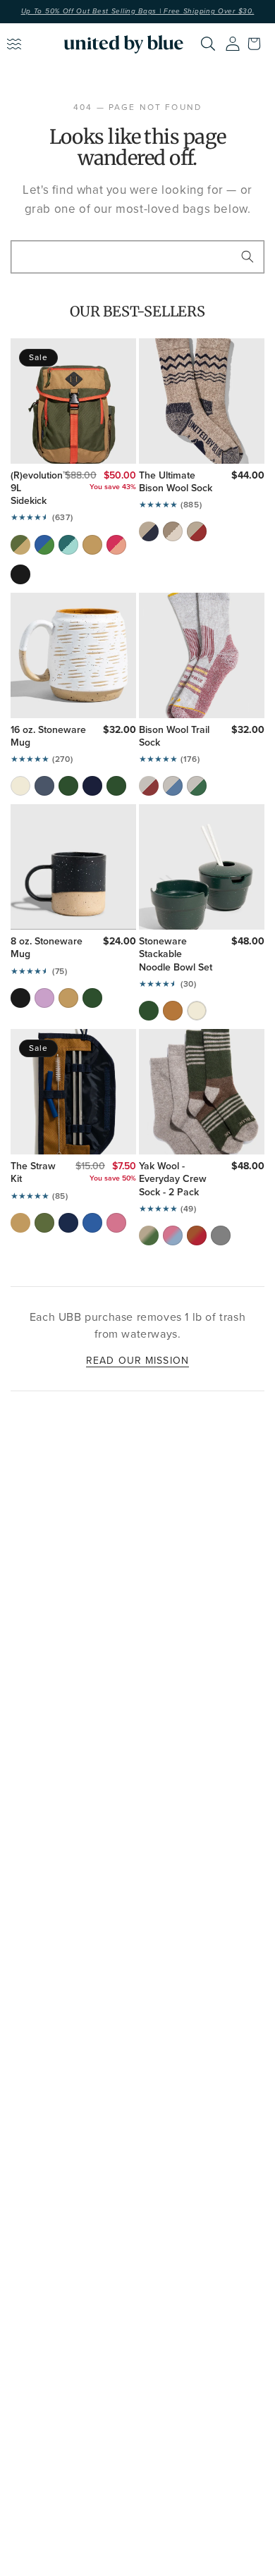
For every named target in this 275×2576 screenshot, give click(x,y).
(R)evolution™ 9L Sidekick (28, 489)
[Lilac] (44, 998)
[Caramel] (173, 1011)
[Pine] (68, 786)
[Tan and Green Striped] (149, 1235)
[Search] (208, 44)
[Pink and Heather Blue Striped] (173, 1235)
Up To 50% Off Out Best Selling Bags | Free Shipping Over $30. (138, 11)
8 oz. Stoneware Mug (47, 948)
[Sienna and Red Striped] (197, 1235)
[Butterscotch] (68, 998)
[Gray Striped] (221, 1235)
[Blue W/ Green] (44, 545)
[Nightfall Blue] (92, 786)
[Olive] (20, 545)
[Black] (20, 574)
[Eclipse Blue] (44, 786)
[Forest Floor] (116, 786)
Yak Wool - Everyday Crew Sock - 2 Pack (173, 1179)
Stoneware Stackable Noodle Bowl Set (176, 955)
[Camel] (92, 545)
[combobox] (137, 257)
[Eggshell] (20, 786)
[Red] (197, 531)
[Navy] (149, 531)
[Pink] (116, 545)
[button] (257, 44)
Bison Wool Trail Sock (174, 737)
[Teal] (68, 545)
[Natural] (173, 531)
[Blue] (173, 786)
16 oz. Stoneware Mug (48, 737)
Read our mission (137, 1360)
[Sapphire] (92, 1223)
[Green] (197, 786)
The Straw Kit (33, 1173)
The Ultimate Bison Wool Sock (176, 482)
